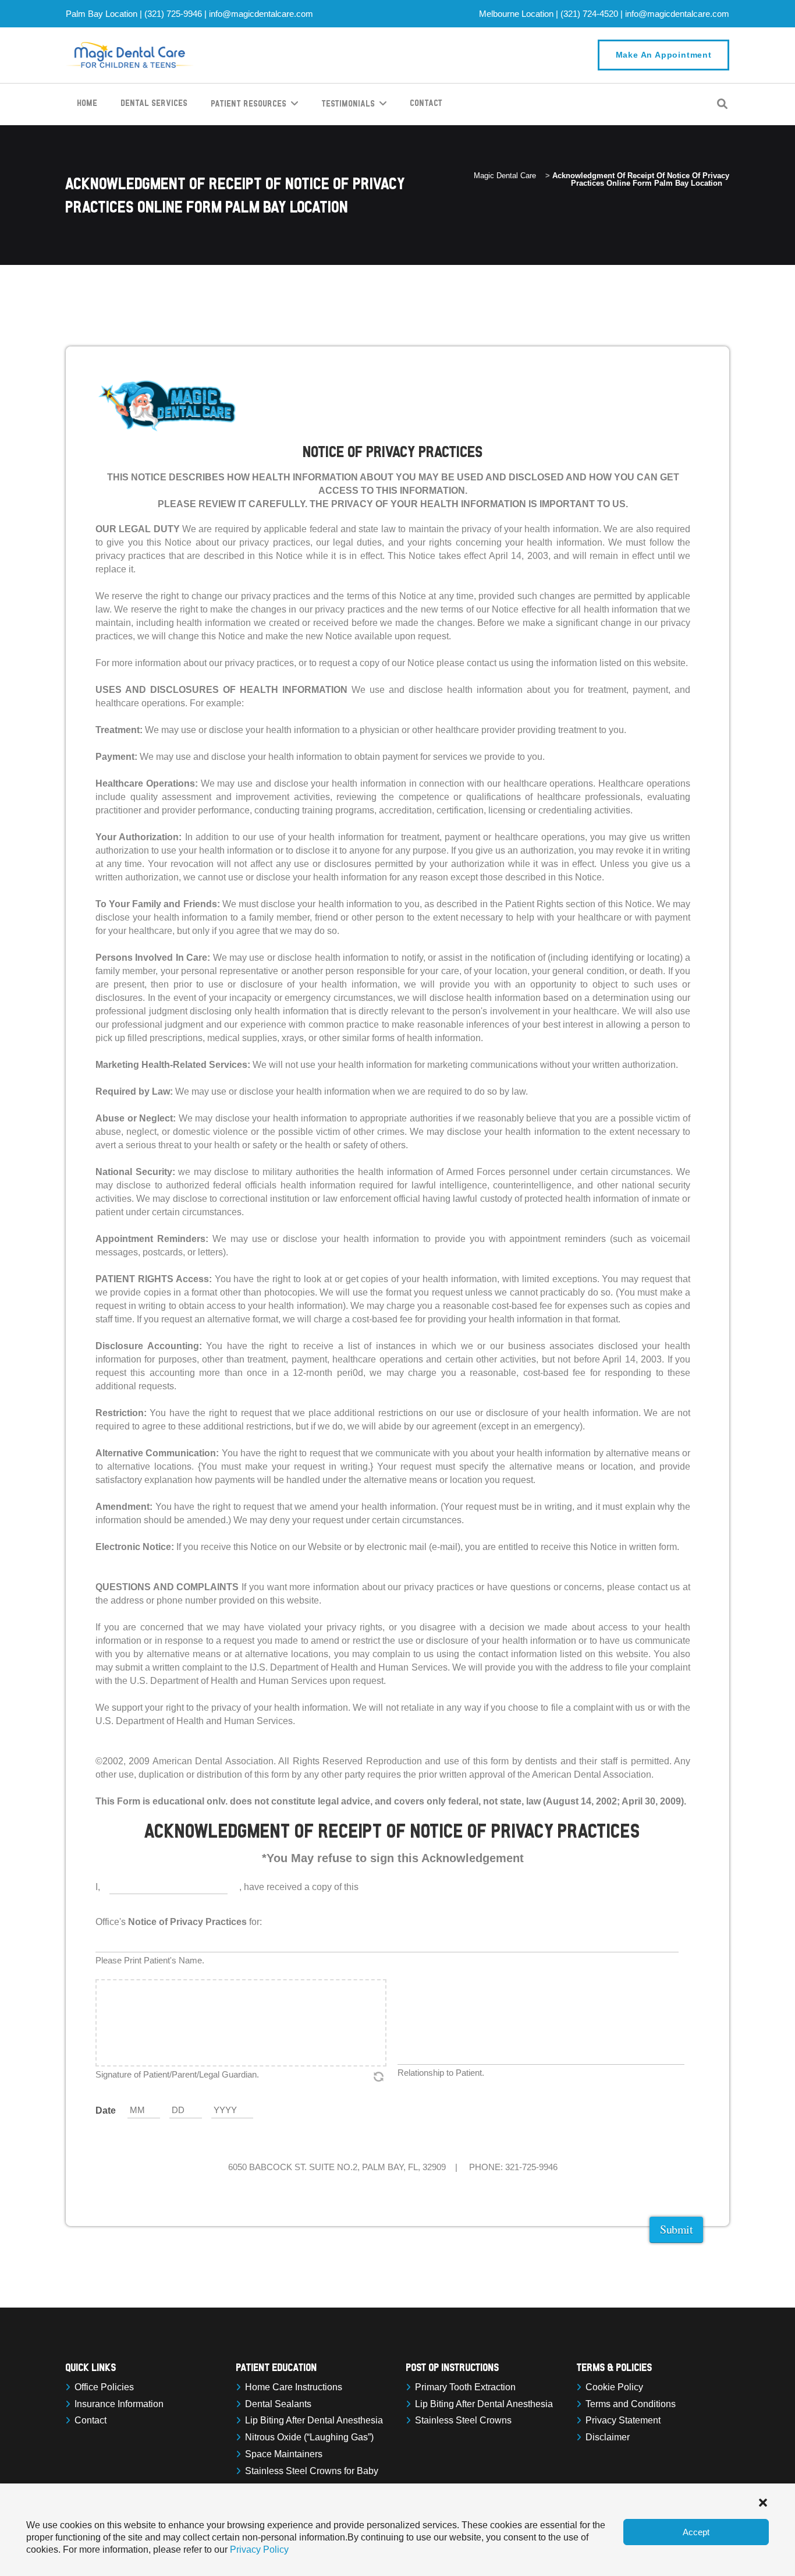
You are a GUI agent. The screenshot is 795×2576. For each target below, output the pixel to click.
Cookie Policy (614, 2387)
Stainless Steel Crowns (463, 2420)
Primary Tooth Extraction (465, 2387)
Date (106, 2110)
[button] (763, 2501)
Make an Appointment (664, 55)
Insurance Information (119, 2404)
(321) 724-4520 (589, 14)
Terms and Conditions (631, 2404)
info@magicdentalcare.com (261, 14)
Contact (90, 2420)
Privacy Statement (623, 2420)
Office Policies (104, 2387)
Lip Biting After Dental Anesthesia (314, 2420)
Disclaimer (608, 2437)
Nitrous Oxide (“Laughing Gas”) (309, 2437)
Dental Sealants (278, 2404)
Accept (696, 2532)
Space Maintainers (284, 2454)
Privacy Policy (259, 2550)
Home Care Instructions (294, 2387)
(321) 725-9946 (173, 14)
